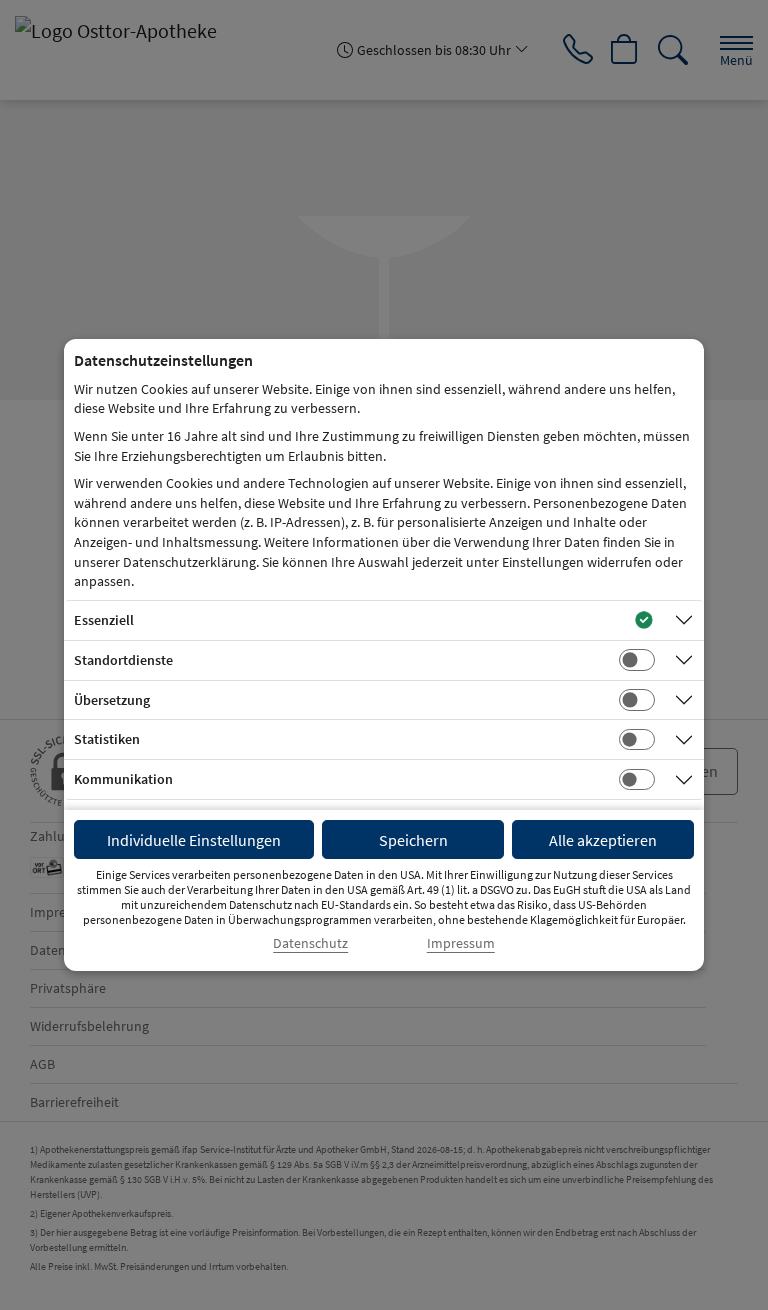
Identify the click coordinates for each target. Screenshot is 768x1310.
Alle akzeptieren (603, 840)
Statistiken (107, 739)
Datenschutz (310, 943)
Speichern (413, 840)
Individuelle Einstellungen (194, 840)
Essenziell (104, 620)
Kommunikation (123, 779)
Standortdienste (123, 660)
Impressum (461, 943)
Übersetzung (112, 700)
